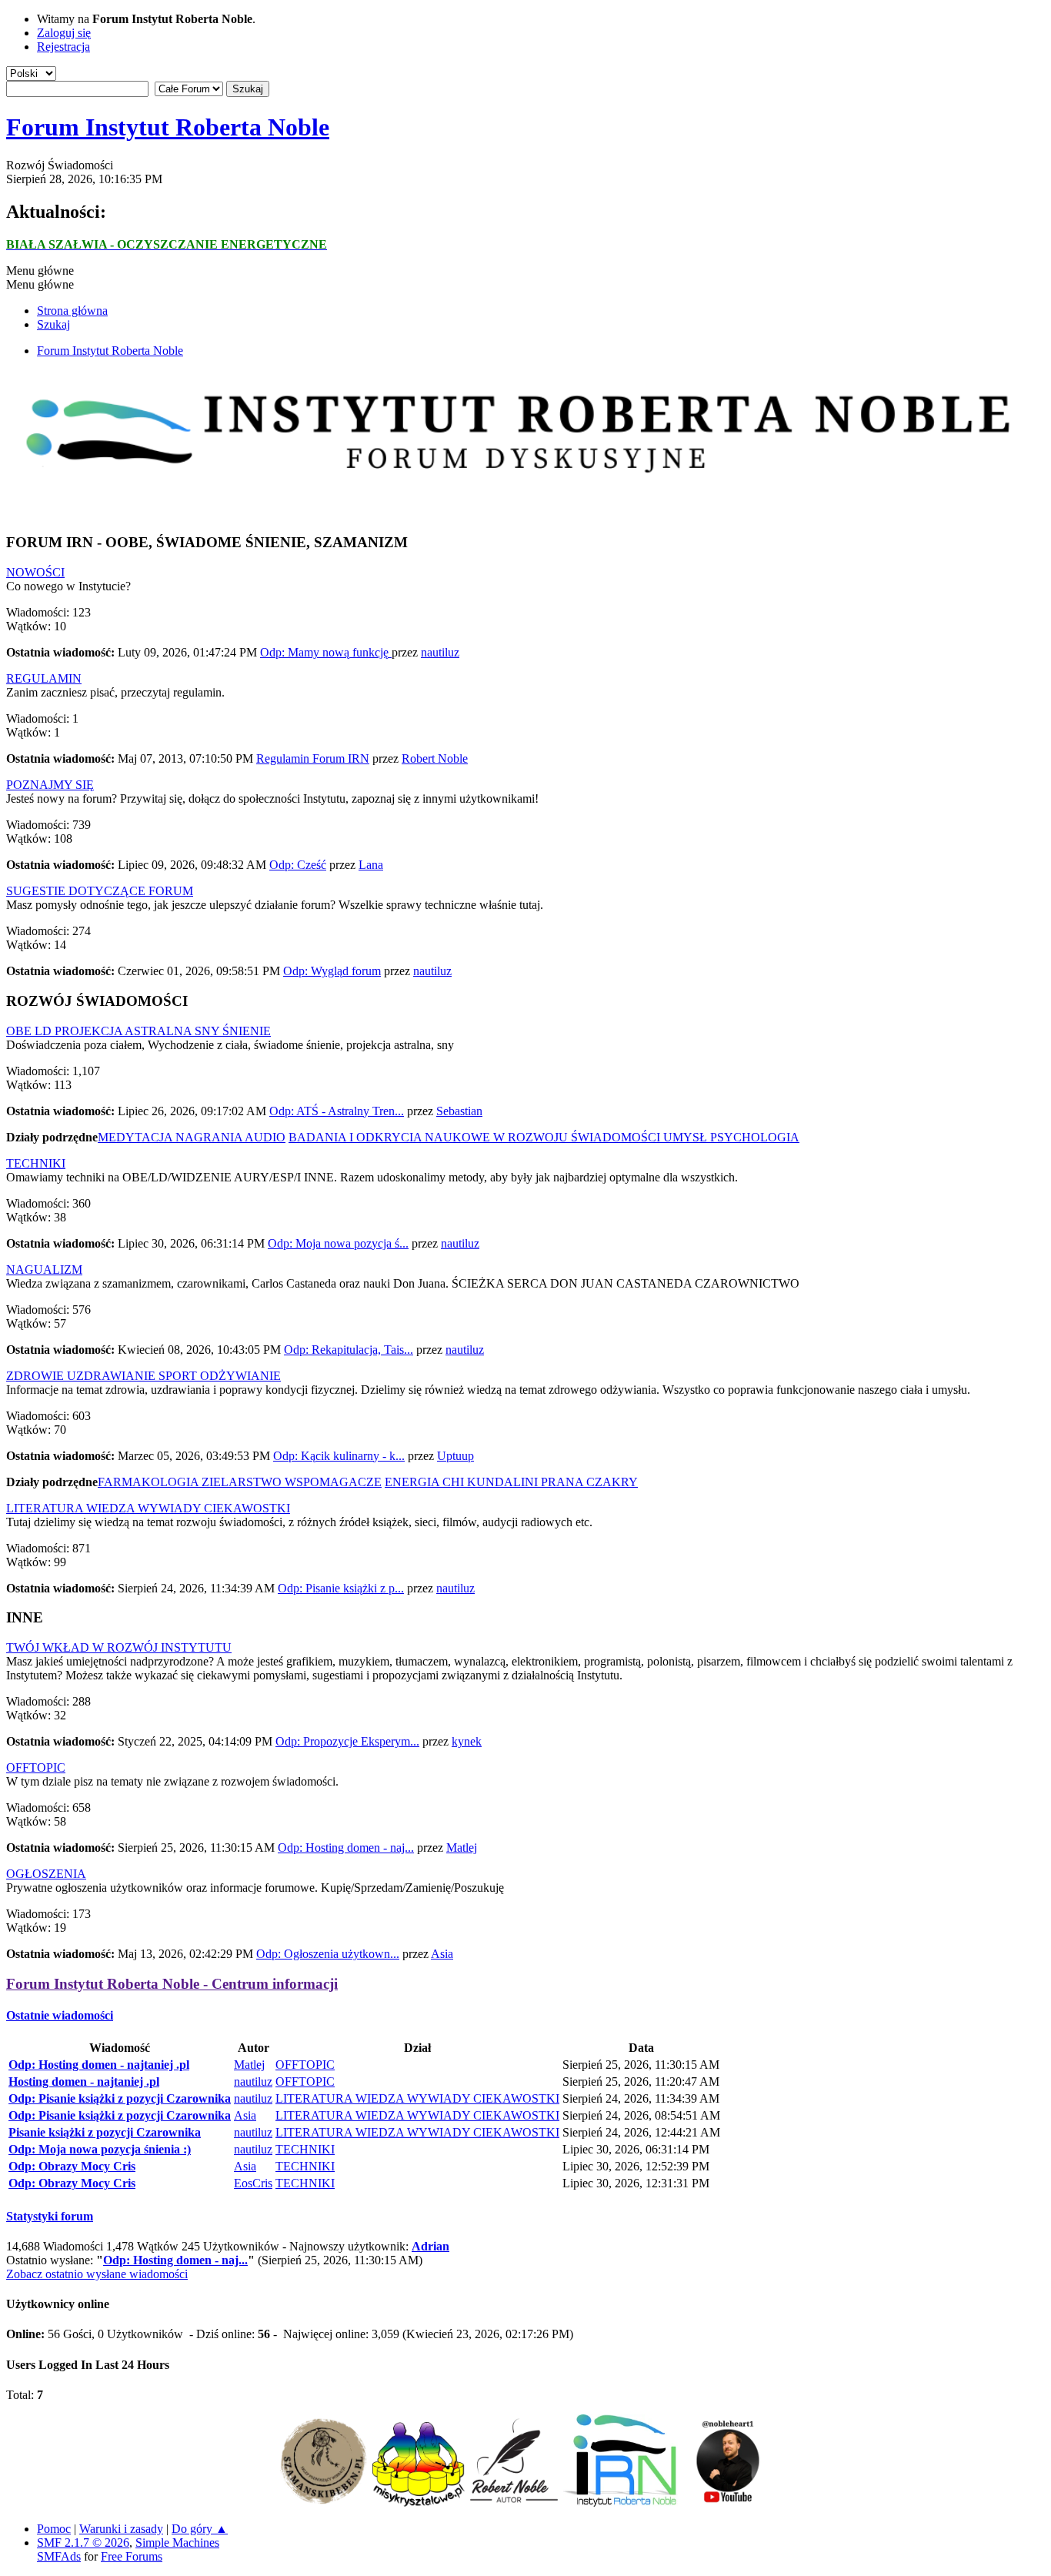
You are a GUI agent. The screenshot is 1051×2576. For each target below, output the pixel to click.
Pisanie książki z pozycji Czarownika (105, 2132)
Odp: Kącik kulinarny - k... (339, 1456)
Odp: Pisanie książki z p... (341, 1588)
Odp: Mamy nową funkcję (326, 652)
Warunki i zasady (121, 2529)
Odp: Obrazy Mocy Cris (72, 2166)
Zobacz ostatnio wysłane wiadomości (97, 2274)
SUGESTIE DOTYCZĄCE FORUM (100, 891)
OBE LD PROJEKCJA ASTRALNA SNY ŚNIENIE (138, 1031)
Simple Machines (177, 2543)
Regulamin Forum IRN (313, 758)
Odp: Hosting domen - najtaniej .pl (99, 2065)
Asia (442, 1954)
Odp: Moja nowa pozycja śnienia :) (100, 2149)
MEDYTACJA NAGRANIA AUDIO (192, 1137)
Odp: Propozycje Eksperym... (347, 1741)
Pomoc (54, 2529)
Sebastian (459, 1111)
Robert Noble (435, 758)
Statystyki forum (50, 2216)
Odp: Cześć (298, 865)
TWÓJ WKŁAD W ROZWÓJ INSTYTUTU (119, 1647)
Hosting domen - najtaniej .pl (84, 2082)
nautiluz (440, 652)
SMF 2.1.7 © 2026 (83, 2543)
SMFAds (59, 2556)
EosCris (253, 2183)
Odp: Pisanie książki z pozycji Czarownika (120, 2098)
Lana (371, 865)
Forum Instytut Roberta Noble (168, 127)
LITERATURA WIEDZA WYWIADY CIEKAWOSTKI (148, 1508)
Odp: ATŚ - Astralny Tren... (337, 1111)
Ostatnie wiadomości (60, 2015)
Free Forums (132, 2556)
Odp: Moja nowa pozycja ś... (338, 1243)
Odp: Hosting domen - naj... (346, 1848)
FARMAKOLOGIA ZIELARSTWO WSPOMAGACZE (240, 1482)
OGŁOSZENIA (46, 1874)
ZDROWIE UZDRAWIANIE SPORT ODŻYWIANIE (143, 1376)
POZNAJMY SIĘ (50, 785)
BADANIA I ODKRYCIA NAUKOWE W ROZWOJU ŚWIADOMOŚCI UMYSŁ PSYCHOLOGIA (544, 1137)
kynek (467, 1741)
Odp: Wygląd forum (332, 971)
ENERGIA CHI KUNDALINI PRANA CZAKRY (511, 1482)
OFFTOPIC (36, 1767)
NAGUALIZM (44, 1270)
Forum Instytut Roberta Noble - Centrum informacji (172, 1984)
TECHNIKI (36, 1163)
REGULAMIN (44, 678)
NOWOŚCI (35, 572)
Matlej (462, 1848)
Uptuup (455, 1456)
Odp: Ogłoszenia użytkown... (328, 1954)
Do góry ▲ (200, 2529)
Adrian (430, 2246)
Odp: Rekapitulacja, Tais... (349, 1350)
